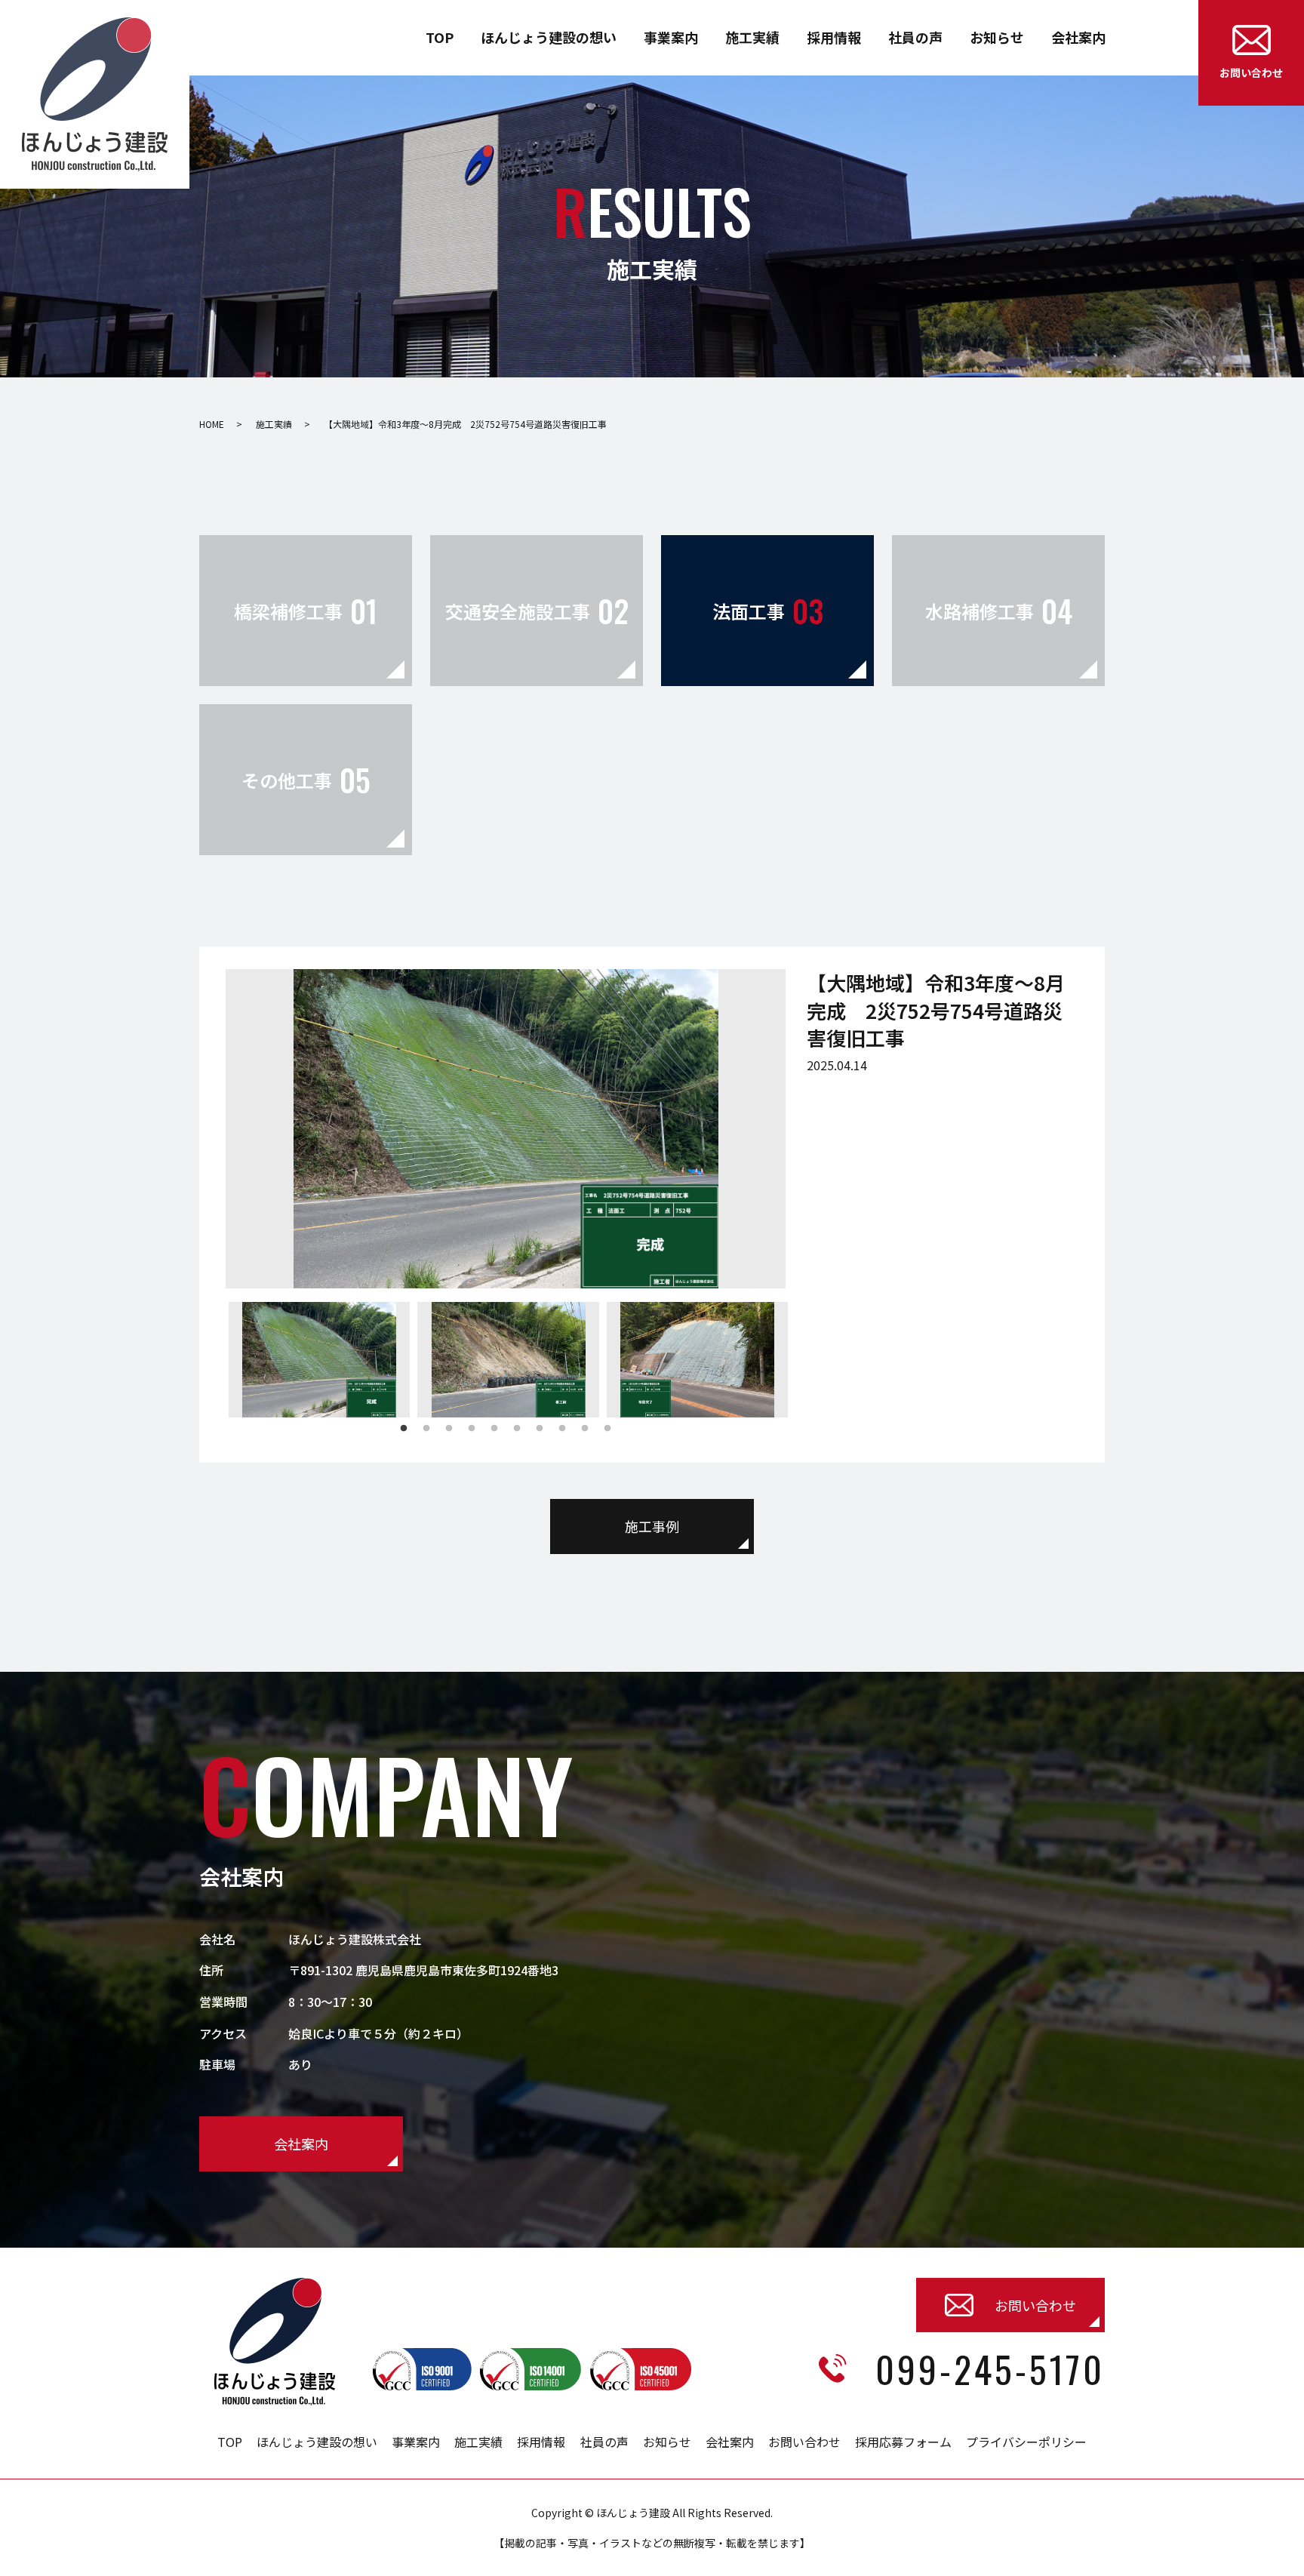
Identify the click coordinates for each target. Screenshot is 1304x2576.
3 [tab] (449, 1429)
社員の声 (915, 37)
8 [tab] (562, 1429)
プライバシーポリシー (1026, 2442)
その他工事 (306, 780)
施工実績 (752, 37)
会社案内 (1078, 37)
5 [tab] (494, 1429)
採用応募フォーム (903, 2442)
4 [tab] (472, 1429)
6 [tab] (517, 1429)
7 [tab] (540, 1429)
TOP (440, 37)
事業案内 (671, 37)
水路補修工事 (999, 611)
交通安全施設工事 (537, 611)
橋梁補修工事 (306, 611)
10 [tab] (607, 1429)
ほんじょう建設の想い (549, 37)
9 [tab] (585, 1429)
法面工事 (768, 611)
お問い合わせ (804, 2442)
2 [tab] (426, 1429)
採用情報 (834, 37)
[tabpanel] (320, 1360)
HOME (212, 424)
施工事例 (652, 1526)
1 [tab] (404, 1429)
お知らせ (997, 37)
